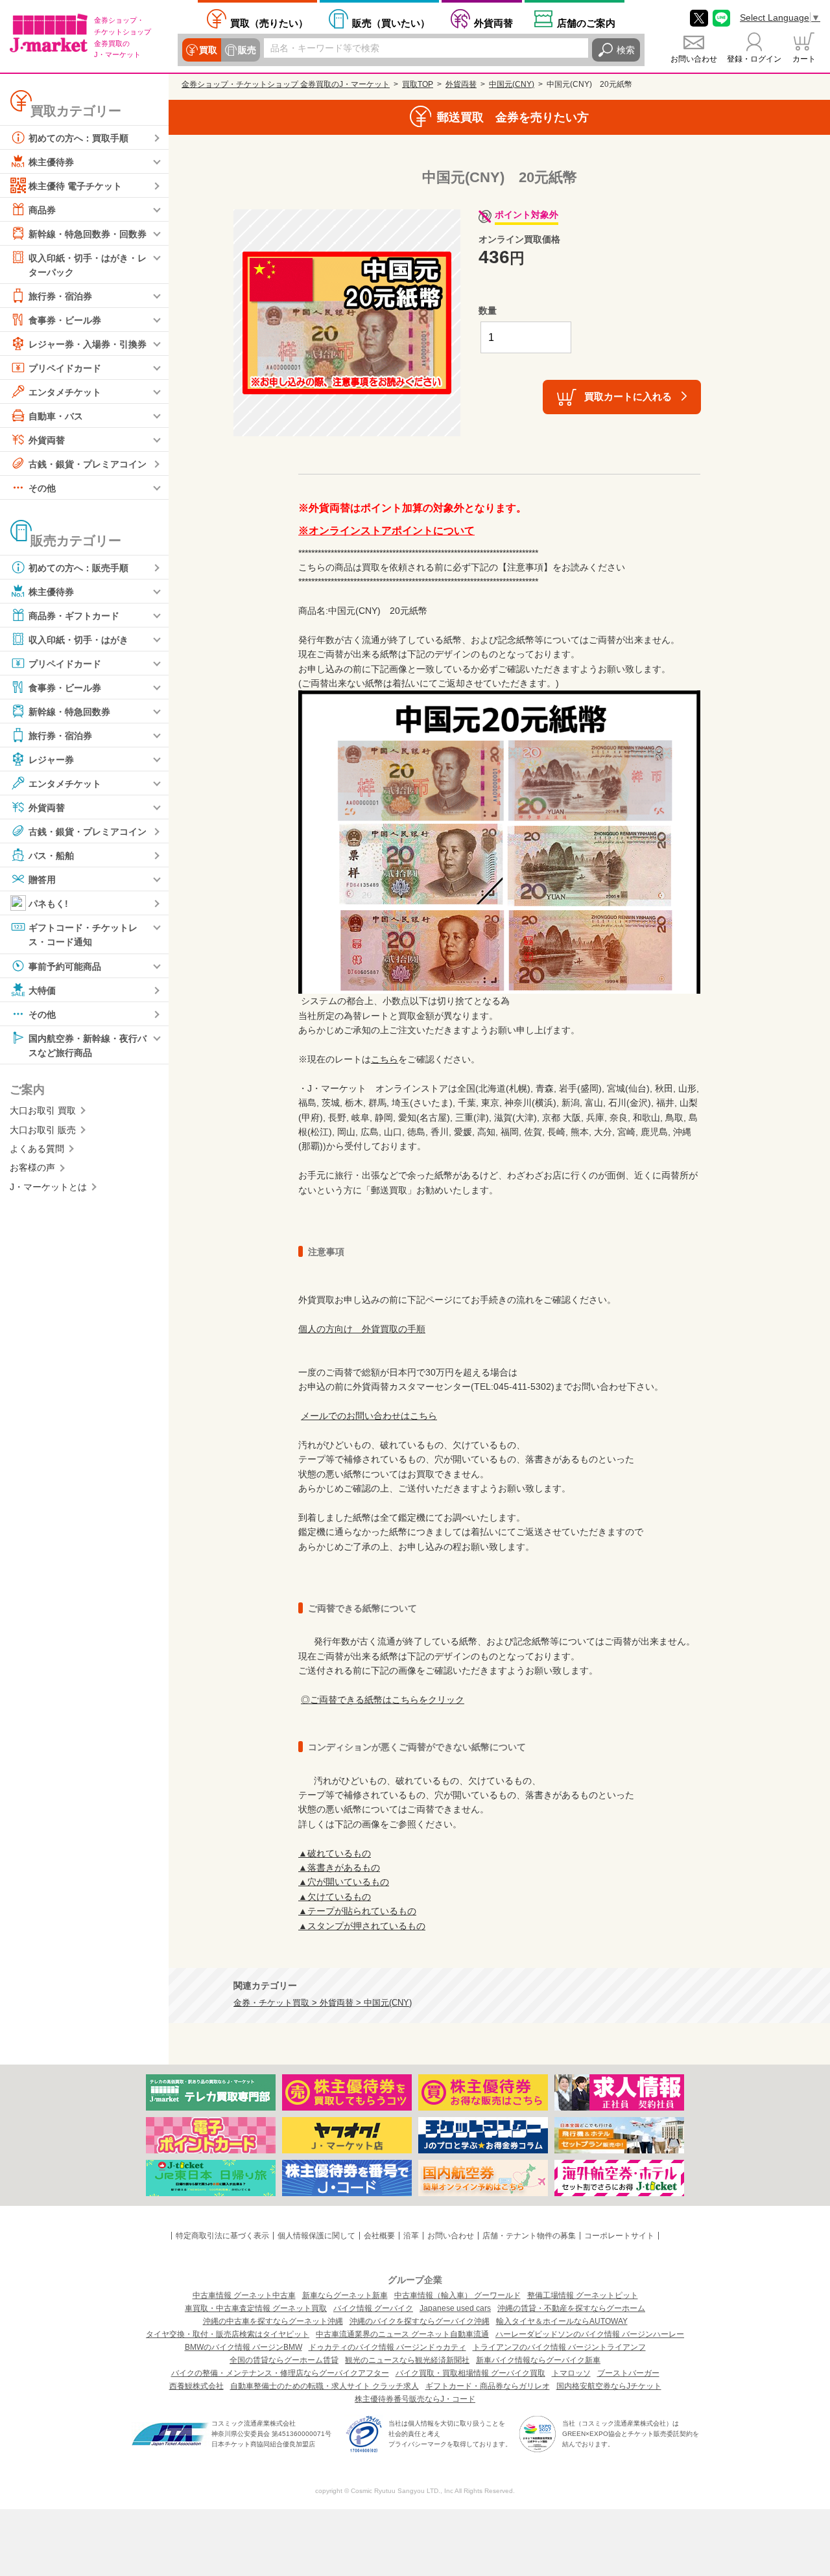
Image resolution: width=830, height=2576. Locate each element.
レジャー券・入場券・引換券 (88, 344)
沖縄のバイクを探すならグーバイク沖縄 (420, 2321)
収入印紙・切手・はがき (78, 640)
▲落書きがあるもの (339, 1868)
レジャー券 (51, 760)
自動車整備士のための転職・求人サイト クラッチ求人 (325, 2386)
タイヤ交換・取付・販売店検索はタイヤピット (228, 2334)
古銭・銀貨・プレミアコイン (88, 464)
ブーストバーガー (628, 2373)
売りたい (269, 23)
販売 (247, 50)
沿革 (411, 2236)
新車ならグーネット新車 (345, 2295)
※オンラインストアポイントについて (386, 531)
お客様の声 (32, 1167)
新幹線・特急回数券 (69, 712)
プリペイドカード (65, 368)
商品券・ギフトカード (74, 616)
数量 (488, 310)
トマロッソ (571, 2373)
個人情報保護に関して (316, 2236)
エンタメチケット (65, 392)
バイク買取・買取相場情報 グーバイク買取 (470, 2373)
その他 (42, 488)
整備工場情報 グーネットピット (583, 2295)
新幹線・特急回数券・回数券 (88, 234)
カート (804, 59)
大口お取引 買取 (43, 1110)
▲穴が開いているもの (344, 1882)
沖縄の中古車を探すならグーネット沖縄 (273, 2321)
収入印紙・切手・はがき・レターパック (88, 265)
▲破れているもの (335, 1853)
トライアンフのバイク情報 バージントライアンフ (559, 2347)
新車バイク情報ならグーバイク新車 (538, 2360)
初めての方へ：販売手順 (78, 568)
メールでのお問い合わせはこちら (369, 1416)
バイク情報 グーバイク (373, 2308)
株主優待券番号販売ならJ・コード (415, 2399)
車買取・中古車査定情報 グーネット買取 (256, 2308)
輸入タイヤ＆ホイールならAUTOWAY (562, 2321)
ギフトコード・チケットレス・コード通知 (83, 935)
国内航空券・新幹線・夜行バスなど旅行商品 (88, 1045)
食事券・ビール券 (65, 320)
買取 (208, 50)
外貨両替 (493, 23)
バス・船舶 (51, 856)
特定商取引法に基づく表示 (222, 2236)
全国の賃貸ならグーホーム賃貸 (284, 2360)
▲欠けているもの (335, 1897)
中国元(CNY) (512, 84)
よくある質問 (37, 1149)
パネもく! (48, 904)
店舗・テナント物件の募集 (529, 2236)
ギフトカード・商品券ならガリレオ (488, 2386)
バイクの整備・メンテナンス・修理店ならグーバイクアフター (280, 2373)
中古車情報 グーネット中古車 (244, 2295)
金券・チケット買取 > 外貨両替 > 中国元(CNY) (323, 2003)
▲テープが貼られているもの (357, 1911)
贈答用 (42, 880)
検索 (626, 50)
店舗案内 (586, 23)
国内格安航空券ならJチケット (609, 2386)
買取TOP (418, 84)
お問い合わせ (694, 59)
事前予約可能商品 (65, 966)
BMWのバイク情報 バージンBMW (243, 2347)
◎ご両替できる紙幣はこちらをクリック (383, 1700)
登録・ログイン (754, 59)
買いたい (391, 23)
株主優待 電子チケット (75, 186)
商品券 (42, 210)
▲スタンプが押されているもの (362, 1926)
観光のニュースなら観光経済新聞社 (407, 2360)
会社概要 (379, 2236)
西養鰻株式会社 (196, 2386)
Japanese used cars (455, 2308)
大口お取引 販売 (43, 1130)
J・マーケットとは (48, 1187)
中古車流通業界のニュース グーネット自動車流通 (402, 2334)
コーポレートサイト (619, 2236)
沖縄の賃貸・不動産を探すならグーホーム (571, 2308)
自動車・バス (56, 416)
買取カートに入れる (628, 396)
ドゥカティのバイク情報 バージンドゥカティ (387, 2347)
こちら (385, 1059)
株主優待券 (51, 162)
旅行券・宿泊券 (60, 296)
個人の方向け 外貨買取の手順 (362, 1329)
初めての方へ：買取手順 (78, 138)
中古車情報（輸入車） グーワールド (457, 2295)
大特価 (42, 990)
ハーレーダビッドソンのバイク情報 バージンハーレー (590, 2334)
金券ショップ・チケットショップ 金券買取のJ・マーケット (286, 84)
